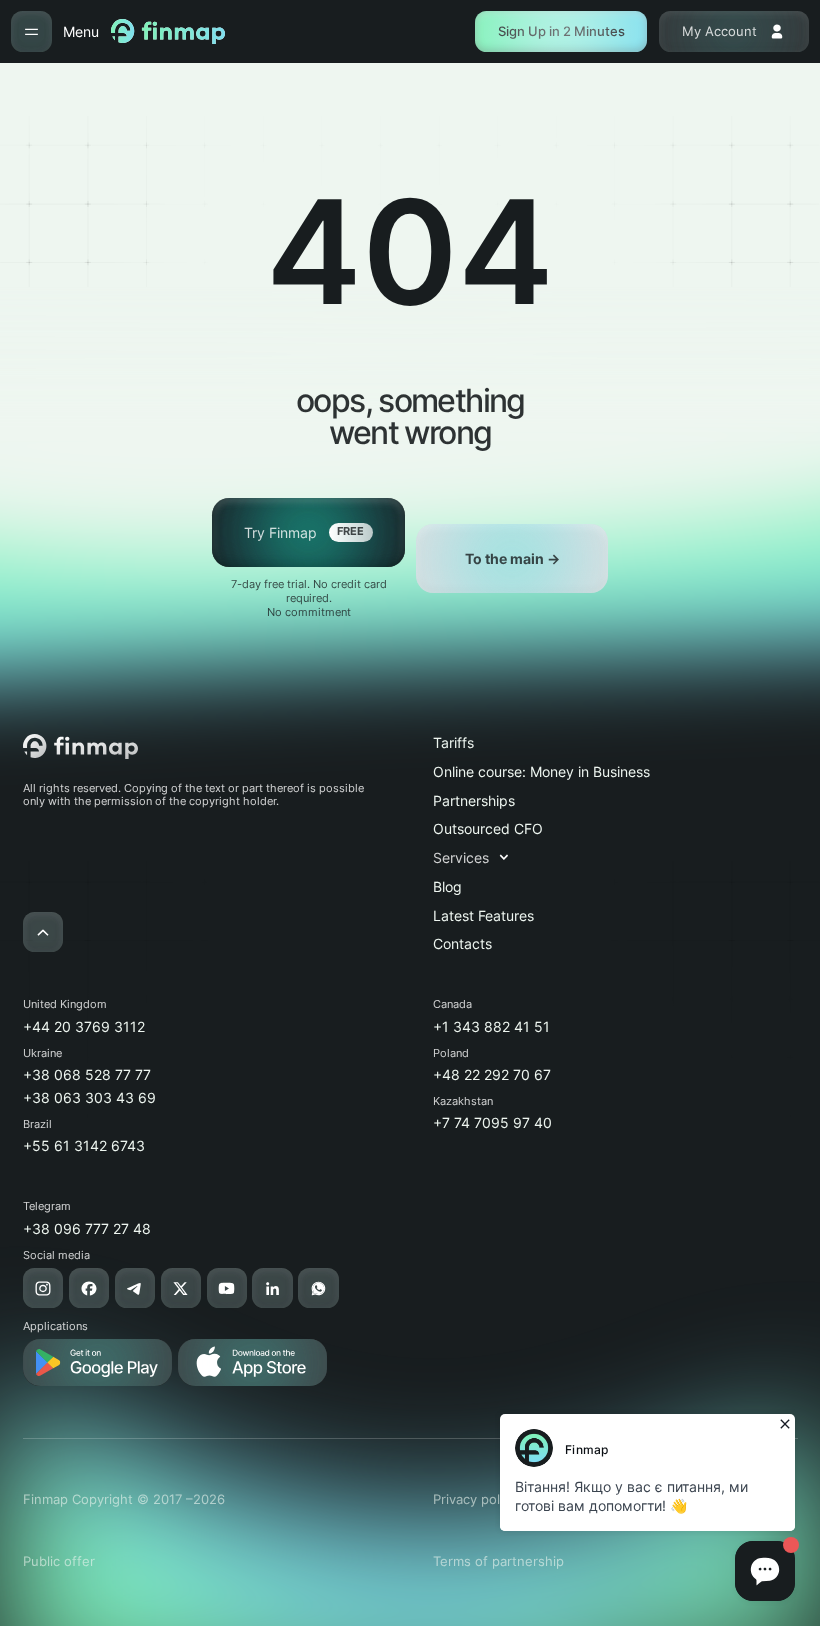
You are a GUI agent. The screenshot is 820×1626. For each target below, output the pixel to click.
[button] (481, 857)
